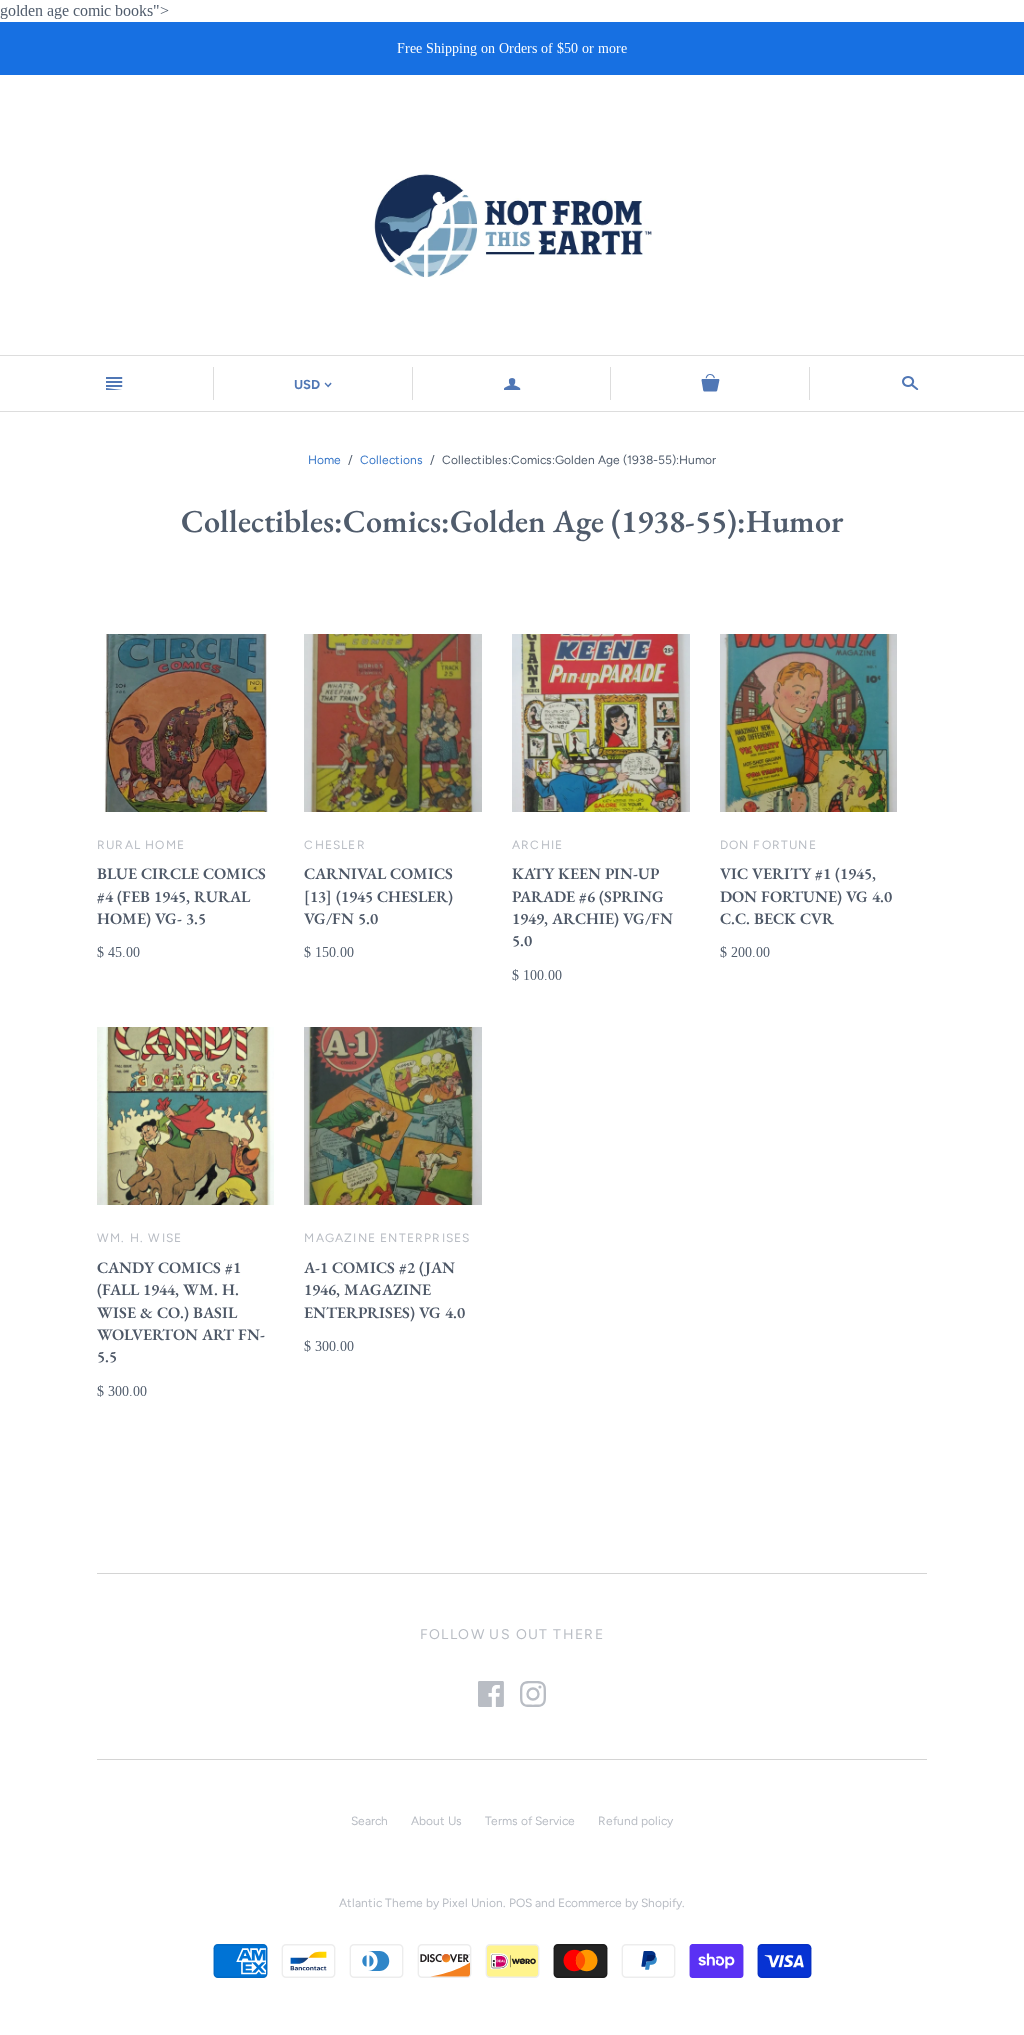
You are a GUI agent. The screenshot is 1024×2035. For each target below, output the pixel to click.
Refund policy (635, 1821)
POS (520, 1903)
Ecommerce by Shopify (620, 1903)
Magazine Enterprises (387, 1238)
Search (369, 1821)
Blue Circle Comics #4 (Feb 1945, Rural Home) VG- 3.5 (181, 896)
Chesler (334, 845)
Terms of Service (530, 1821)
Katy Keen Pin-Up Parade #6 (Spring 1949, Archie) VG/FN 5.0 (592, 907)
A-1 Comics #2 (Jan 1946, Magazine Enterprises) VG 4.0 (384, 1290)
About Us (436, 1821)
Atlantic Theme (381, 1903)
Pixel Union (472, 1903)
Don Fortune (768, 845)
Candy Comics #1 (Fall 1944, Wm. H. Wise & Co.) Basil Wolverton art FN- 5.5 (181, 1312)
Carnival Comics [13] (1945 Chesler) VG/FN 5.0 (378, 896)
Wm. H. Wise (139, 1238)
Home (324, 460)
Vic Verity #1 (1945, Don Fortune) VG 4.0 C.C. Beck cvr (806, 896)
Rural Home (141, 845)
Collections (391, 460)
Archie (537, 845)
